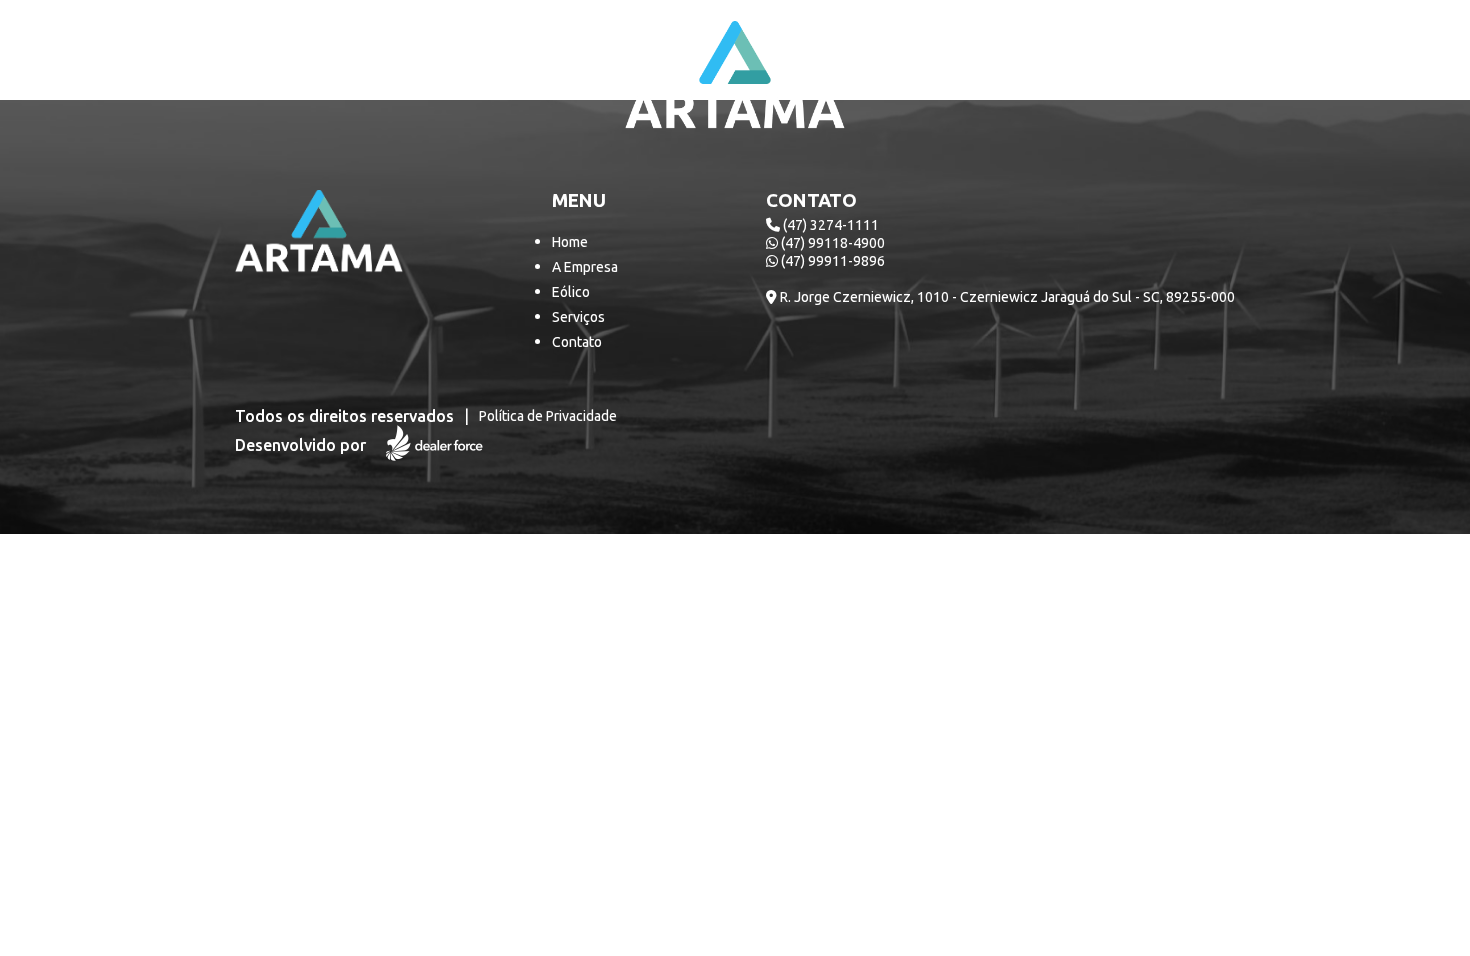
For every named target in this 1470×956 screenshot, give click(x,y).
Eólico (571, 292)
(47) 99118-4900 (831, 243)
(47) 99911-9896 (831, 261)
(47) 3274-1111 (829, 225)
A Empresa (585, 267)
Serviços (578, 317)
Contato (577, 342)
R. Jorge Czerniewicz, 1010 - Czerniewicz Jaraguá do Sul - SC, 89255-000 (1006, 297)
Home (570, 242)
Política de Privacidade (548, 416)
